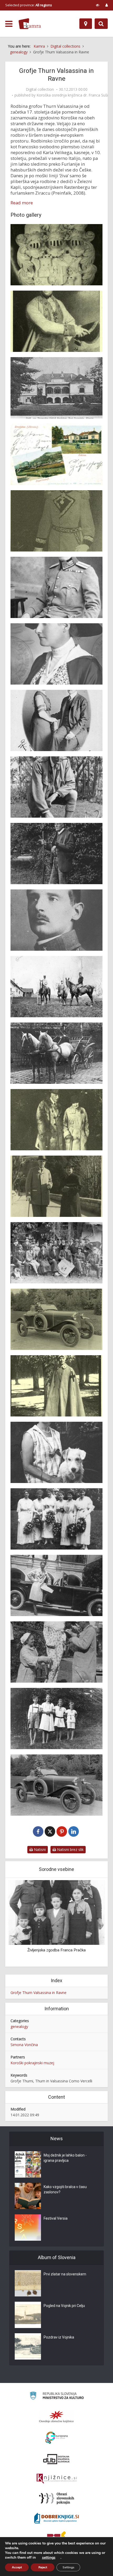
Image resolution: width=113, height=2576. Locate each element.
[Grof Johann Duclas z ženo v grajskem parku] (56, 1120)
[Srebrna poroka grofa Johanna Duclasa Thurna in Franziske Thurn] (56, 1253)
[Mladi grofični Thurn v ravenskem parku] (56, 1519)
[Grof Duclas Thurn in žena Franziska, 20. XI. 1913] (56, 720)
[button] (92, 1923)
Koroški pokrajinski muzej (32, 2063)
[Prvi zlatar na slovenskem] (28, 2283)
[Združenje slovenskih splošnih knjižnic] (57, 2479)
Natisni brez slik (70, 1849)
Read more (22, 203)
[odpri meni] (9, 24)
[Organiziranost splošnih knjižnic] (56, 2417)
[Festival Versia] (28, 2228)
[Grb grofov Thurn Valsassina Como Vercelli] (56, 255)
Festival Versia (56, 2218)
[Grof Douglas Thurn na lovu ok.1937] (56, 854)
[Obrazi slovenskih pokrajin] (57, 2498)
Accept (17, 2567)
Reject (43, 2567)
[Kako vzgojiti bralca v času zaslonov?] (28, 2196)
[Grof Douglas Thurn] (56, 787)
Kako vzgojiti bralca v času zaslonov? (65, 2189)
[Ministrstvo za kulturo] (57, 2397)
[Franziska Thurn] (56, 654)
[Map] (86, 24)
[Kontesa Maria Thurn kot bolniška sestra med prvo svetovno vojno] (56, 1386)
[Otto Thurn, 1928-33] (56, 1785)
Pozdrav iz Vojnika (59, 2337)
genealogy (19, 2026)
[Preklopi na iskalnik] (101, 24)
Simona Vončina (24, 2045)
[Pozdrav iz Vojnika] (28, 2346)
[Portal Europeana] (57, 2438)
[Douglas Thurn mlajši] (56, 920)
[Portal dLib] (56, 2459)
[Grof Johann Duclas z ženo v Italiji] (56, 1186)
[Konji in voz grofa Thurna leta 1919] (56, 1053)
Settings (68, 2567)
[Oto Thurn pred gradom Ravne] (56, 1585)
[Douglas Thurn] (56, 587)
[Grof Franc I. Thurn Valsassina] (56, 321)
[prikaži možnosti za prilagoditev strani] (98, 5)
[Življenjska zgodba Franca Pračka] (56, 1912)
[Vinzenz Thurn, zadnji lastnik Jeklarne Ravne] (56, 521)
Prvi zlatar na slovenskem (65, 2274)
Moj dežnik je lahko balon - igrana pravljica (65, 2158)
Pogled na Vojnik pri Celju (64, 2306)
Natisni (39, 1849)
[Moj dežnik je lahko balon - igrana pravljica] (28, 2164)
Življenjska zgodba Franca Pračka (56, 1950)
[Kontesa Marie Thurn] (56, 1452)
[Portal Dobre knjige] (56, 2518)
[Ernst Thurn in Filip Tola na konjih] (56, 987)
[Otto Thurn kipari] (56, 1652)
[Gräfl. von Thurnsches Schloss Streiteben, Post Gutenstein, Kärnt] (56, 388)
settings (49, 2558)
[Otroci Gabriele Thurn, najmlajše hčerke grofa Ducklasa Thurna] (56, 1719)
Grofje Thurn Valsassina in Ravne (38, 1993)
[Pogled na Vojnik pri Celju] (28, 2315)
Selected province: (29, 5)
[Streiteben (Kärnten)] (56, 454)
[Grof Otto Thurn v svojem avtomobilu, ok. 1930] (56, 1319)
